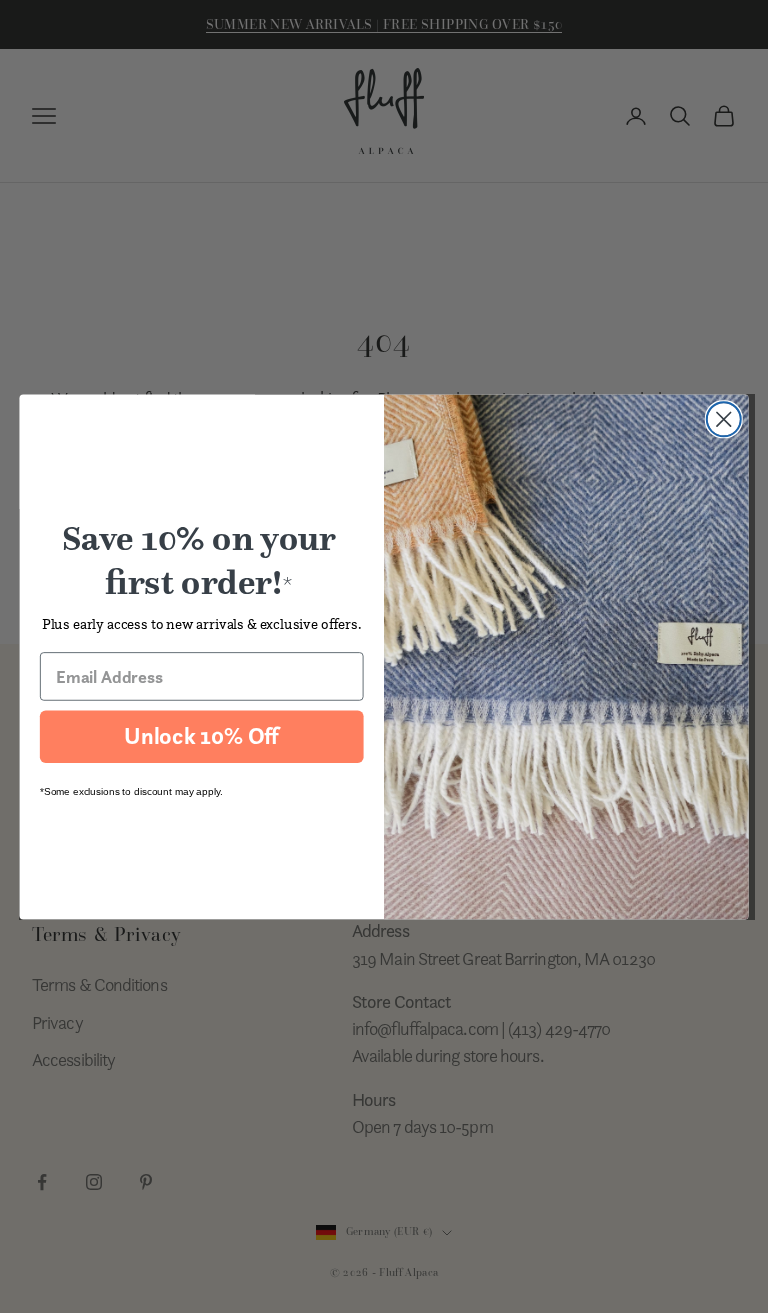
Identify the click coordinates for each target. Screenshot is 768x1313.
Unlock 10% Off (201, 736)
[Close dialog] (724, 419)
